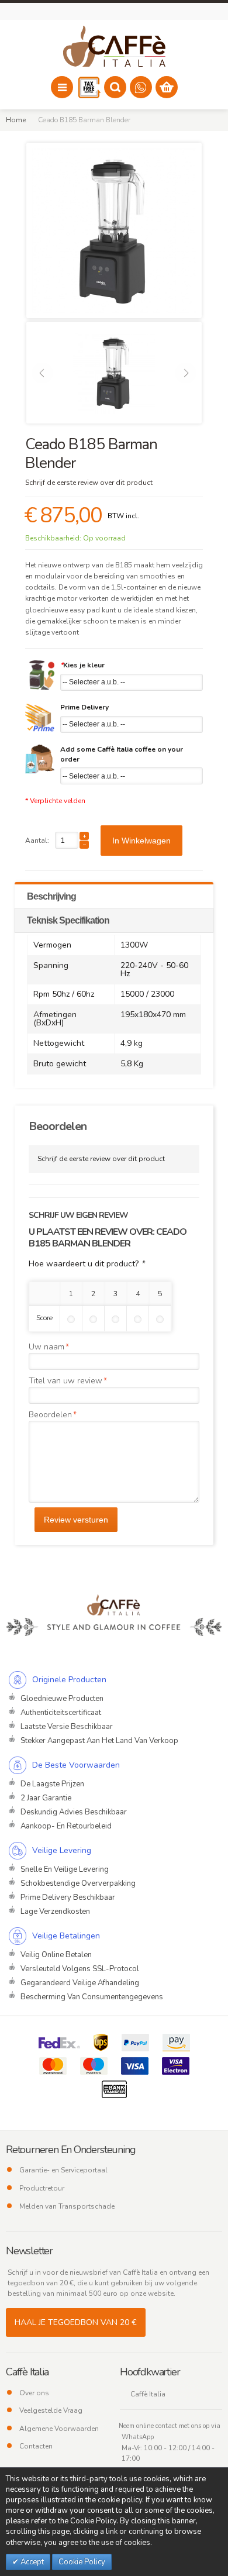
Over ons (34, 2393)
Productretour (42, 2188)
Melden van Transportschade (67, 2206)
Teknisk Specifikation (68, 920)
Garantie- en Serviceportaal (63, 2170)
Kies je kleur (82, 665)
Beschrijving (51, 896)
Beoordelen (50, 1415)
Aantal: (37, 841)
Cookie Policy (82, 2562)
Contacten (36, 2446)
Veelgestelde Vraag (51, 2410)
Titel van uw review (65, 1381)
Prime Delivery (84, 707)
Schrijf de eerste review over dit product (89, 483)
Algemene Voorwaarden (59, 2429)
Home (16, 120)
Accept (31, 2562)
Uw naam (46, 1347)
